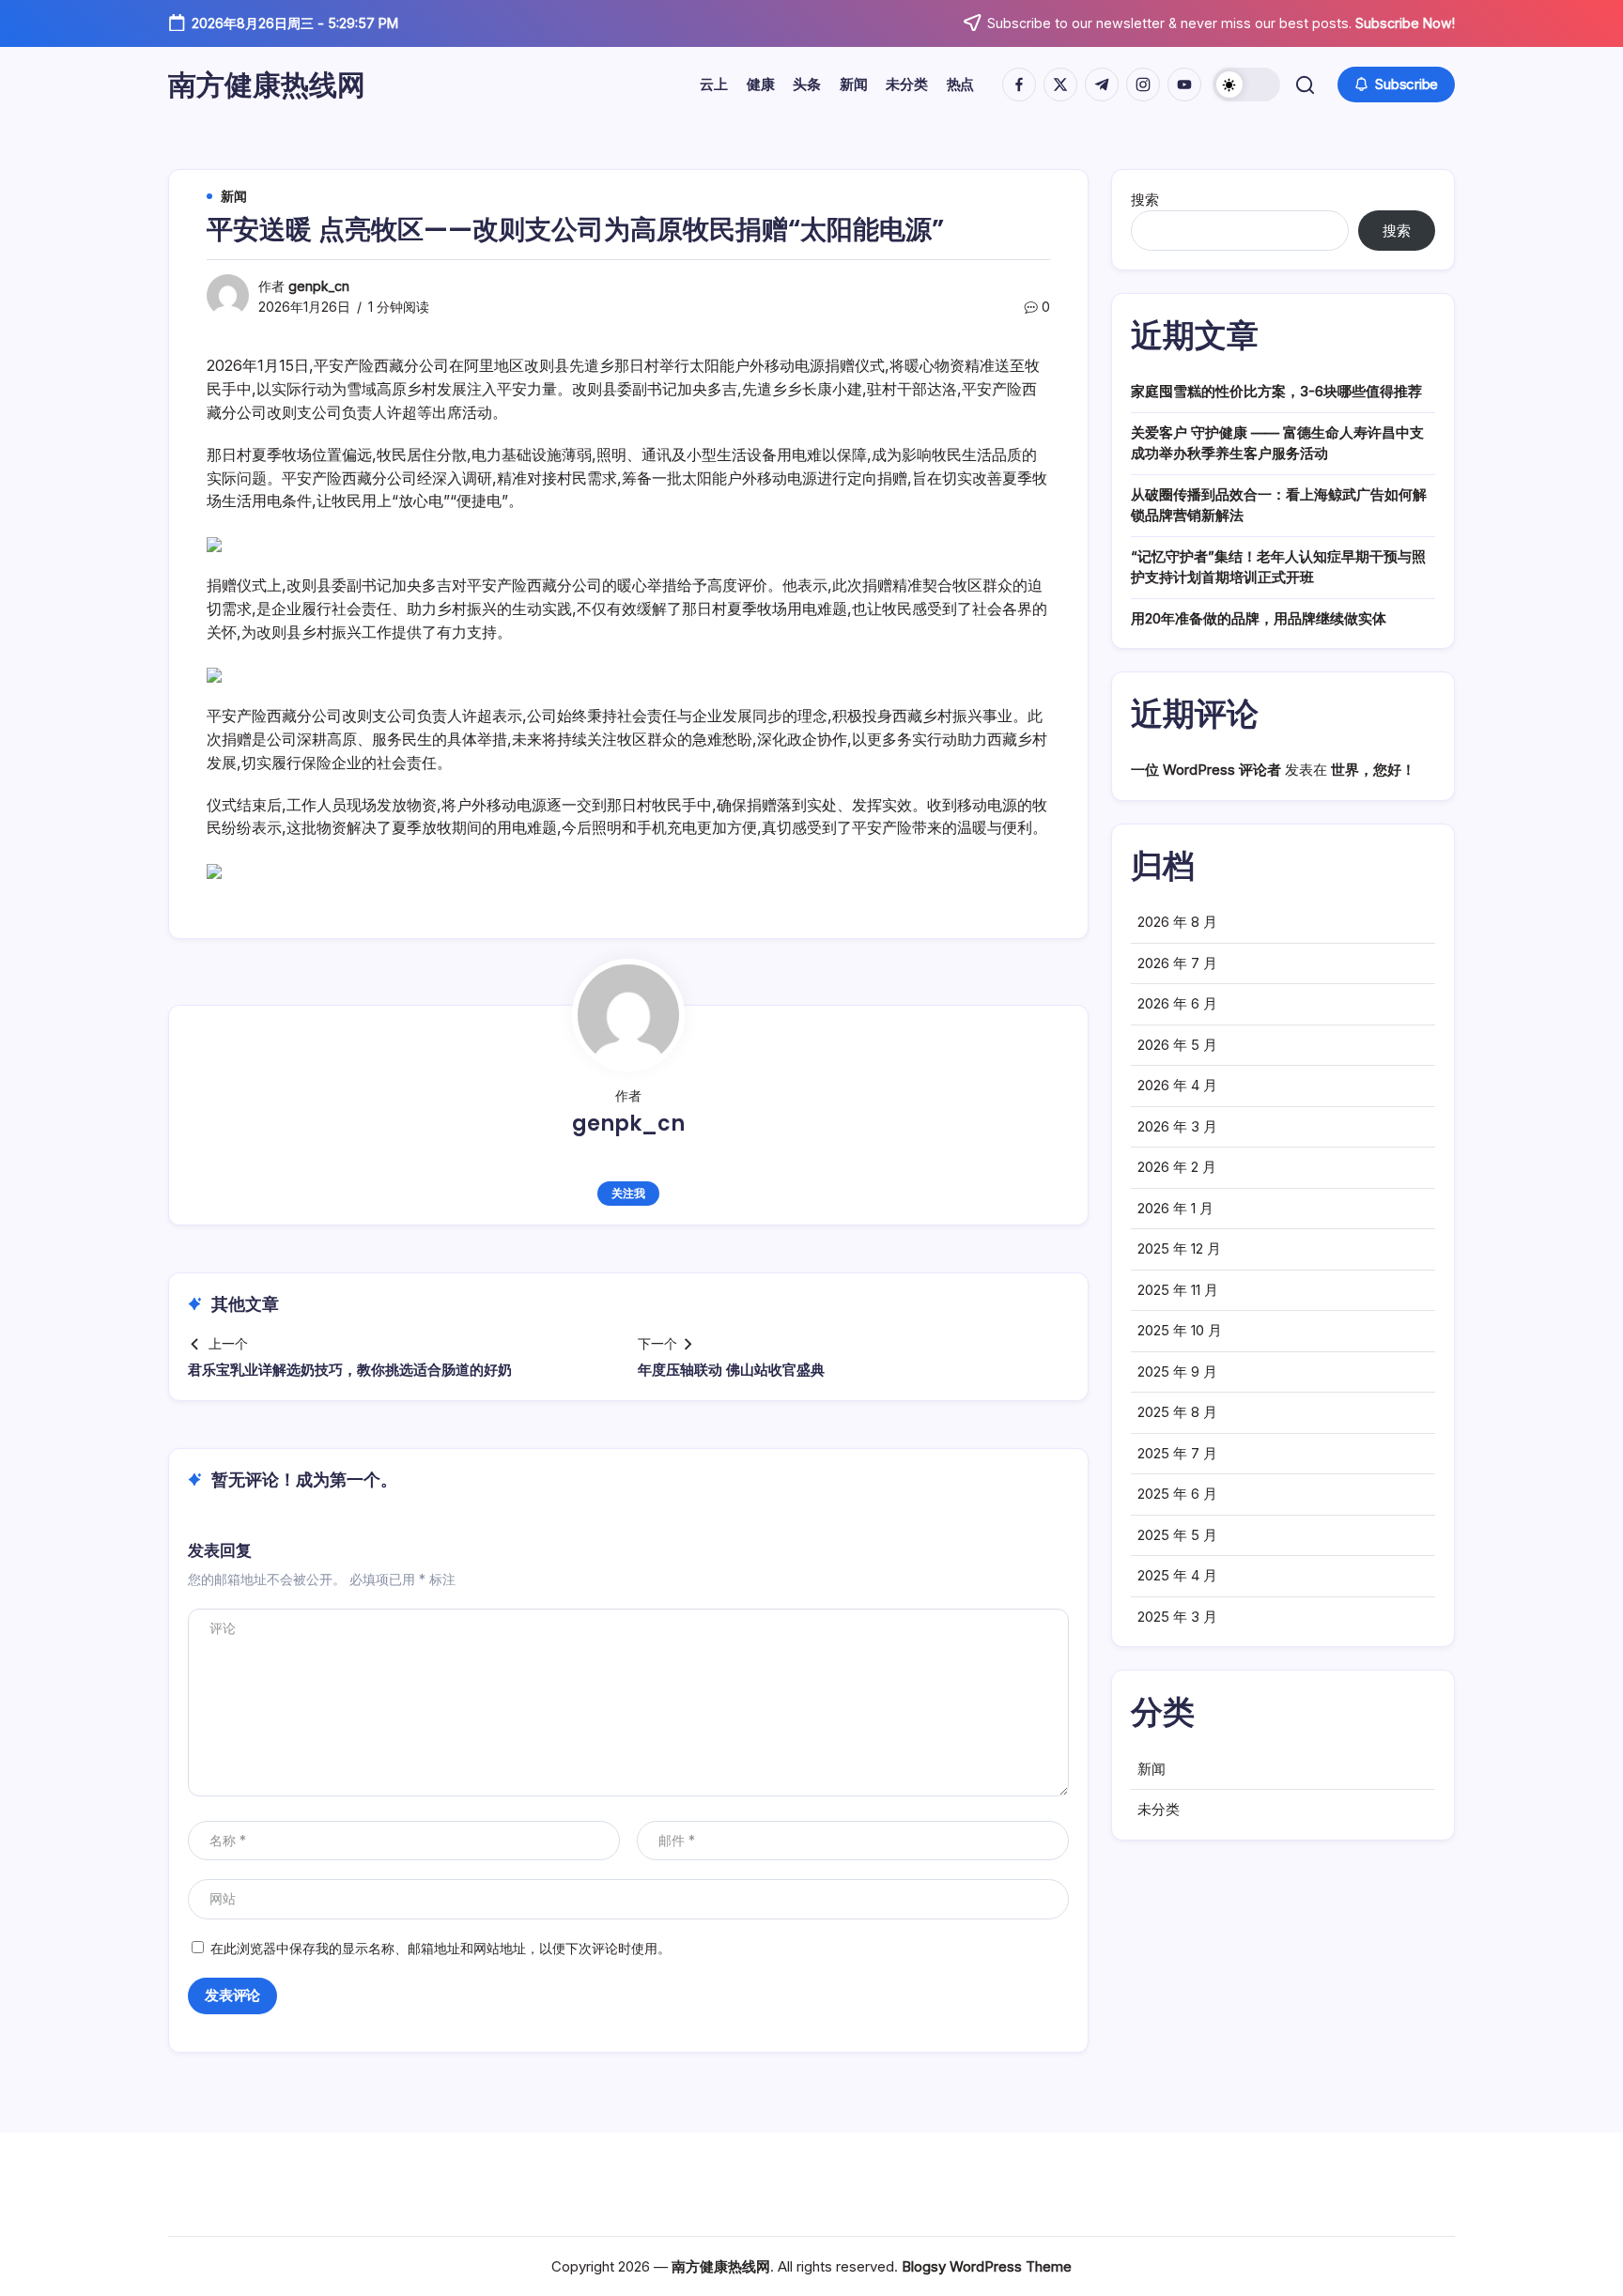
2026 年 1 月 (1175, 1208)
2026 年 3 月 (1177, 1126)
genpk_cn (319, 286)
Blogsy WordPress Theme (987, 2266)
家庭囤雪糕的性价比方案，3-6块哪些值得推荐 (1276, 391)
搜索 (1145, 200)
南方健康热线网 (267, 85)
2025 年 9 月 (1177, 1371)
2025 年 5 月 (1177, 1535)
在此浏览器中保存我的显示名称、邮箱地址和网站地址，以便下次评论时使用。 (441, 1948)
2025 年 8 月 (1177, 1412)
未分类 (1159, 1809)
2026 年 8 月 (1177, 922)
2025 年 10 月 (1180, 1330)
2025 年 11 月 (1178, 1290)
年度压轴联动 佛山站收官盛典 (731, 1370)
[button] (1246, 85)
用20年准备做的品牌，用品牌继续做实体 (1259, 618)
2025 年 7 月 (1177, 1453)
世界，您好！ (1373, 770)
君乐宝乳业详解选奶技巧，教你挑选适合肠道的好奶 (350, 1370)
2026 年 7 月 (1177, 963)
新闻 (1152, 1769)
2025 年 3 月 (1177, 1617)
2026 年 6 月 (1177, 1003)
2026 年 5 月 (1177, 1045)
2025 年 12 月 (1179, 1248)
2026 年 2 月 (1177, 1167)
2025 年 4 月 (1177, 1575)
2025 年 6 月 (1177, 1494)
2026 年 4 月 (1177, 1085)
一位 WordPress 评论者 (1206, 770)
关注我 (628, 1193)
